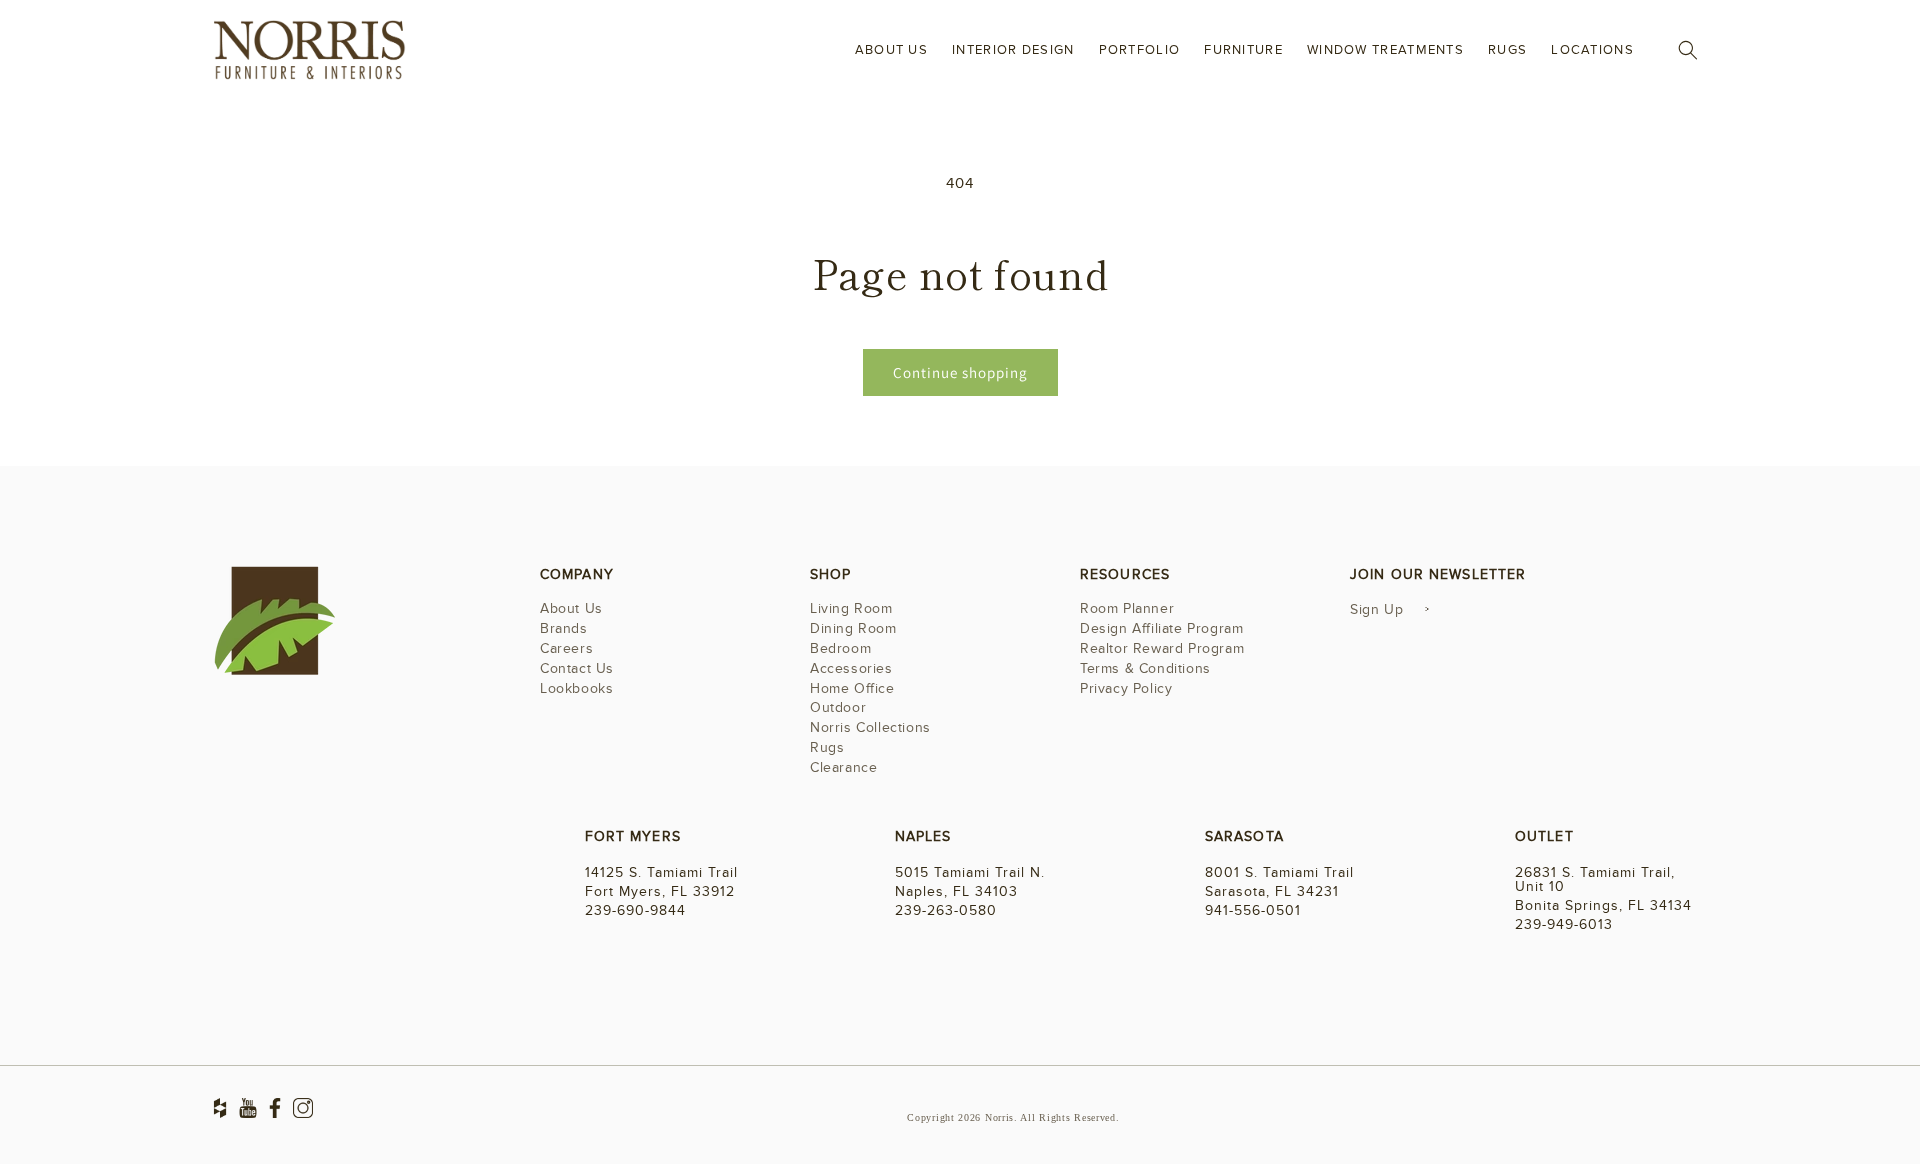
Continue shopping (960, 372)
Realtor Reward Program (1162, 648)
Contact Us (577, 668)
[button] (1688, 50)
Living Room (851, 610)
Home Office (852, 688)
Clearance (843, 767)
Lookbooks (576, 688)
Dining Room (853, 628)
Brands (564, 628)
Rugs (827, 747)
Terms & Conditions (1145, 668)
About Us (571, 610)
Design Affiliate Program (1161, 628)
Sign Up (1376, 609)
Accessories (851, 668)
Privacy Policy (1126, 688)
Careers (566, 648)
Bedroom (840, 648)
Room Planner (1127, 610)
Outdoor (838, 707)
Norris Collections (870, 727)
